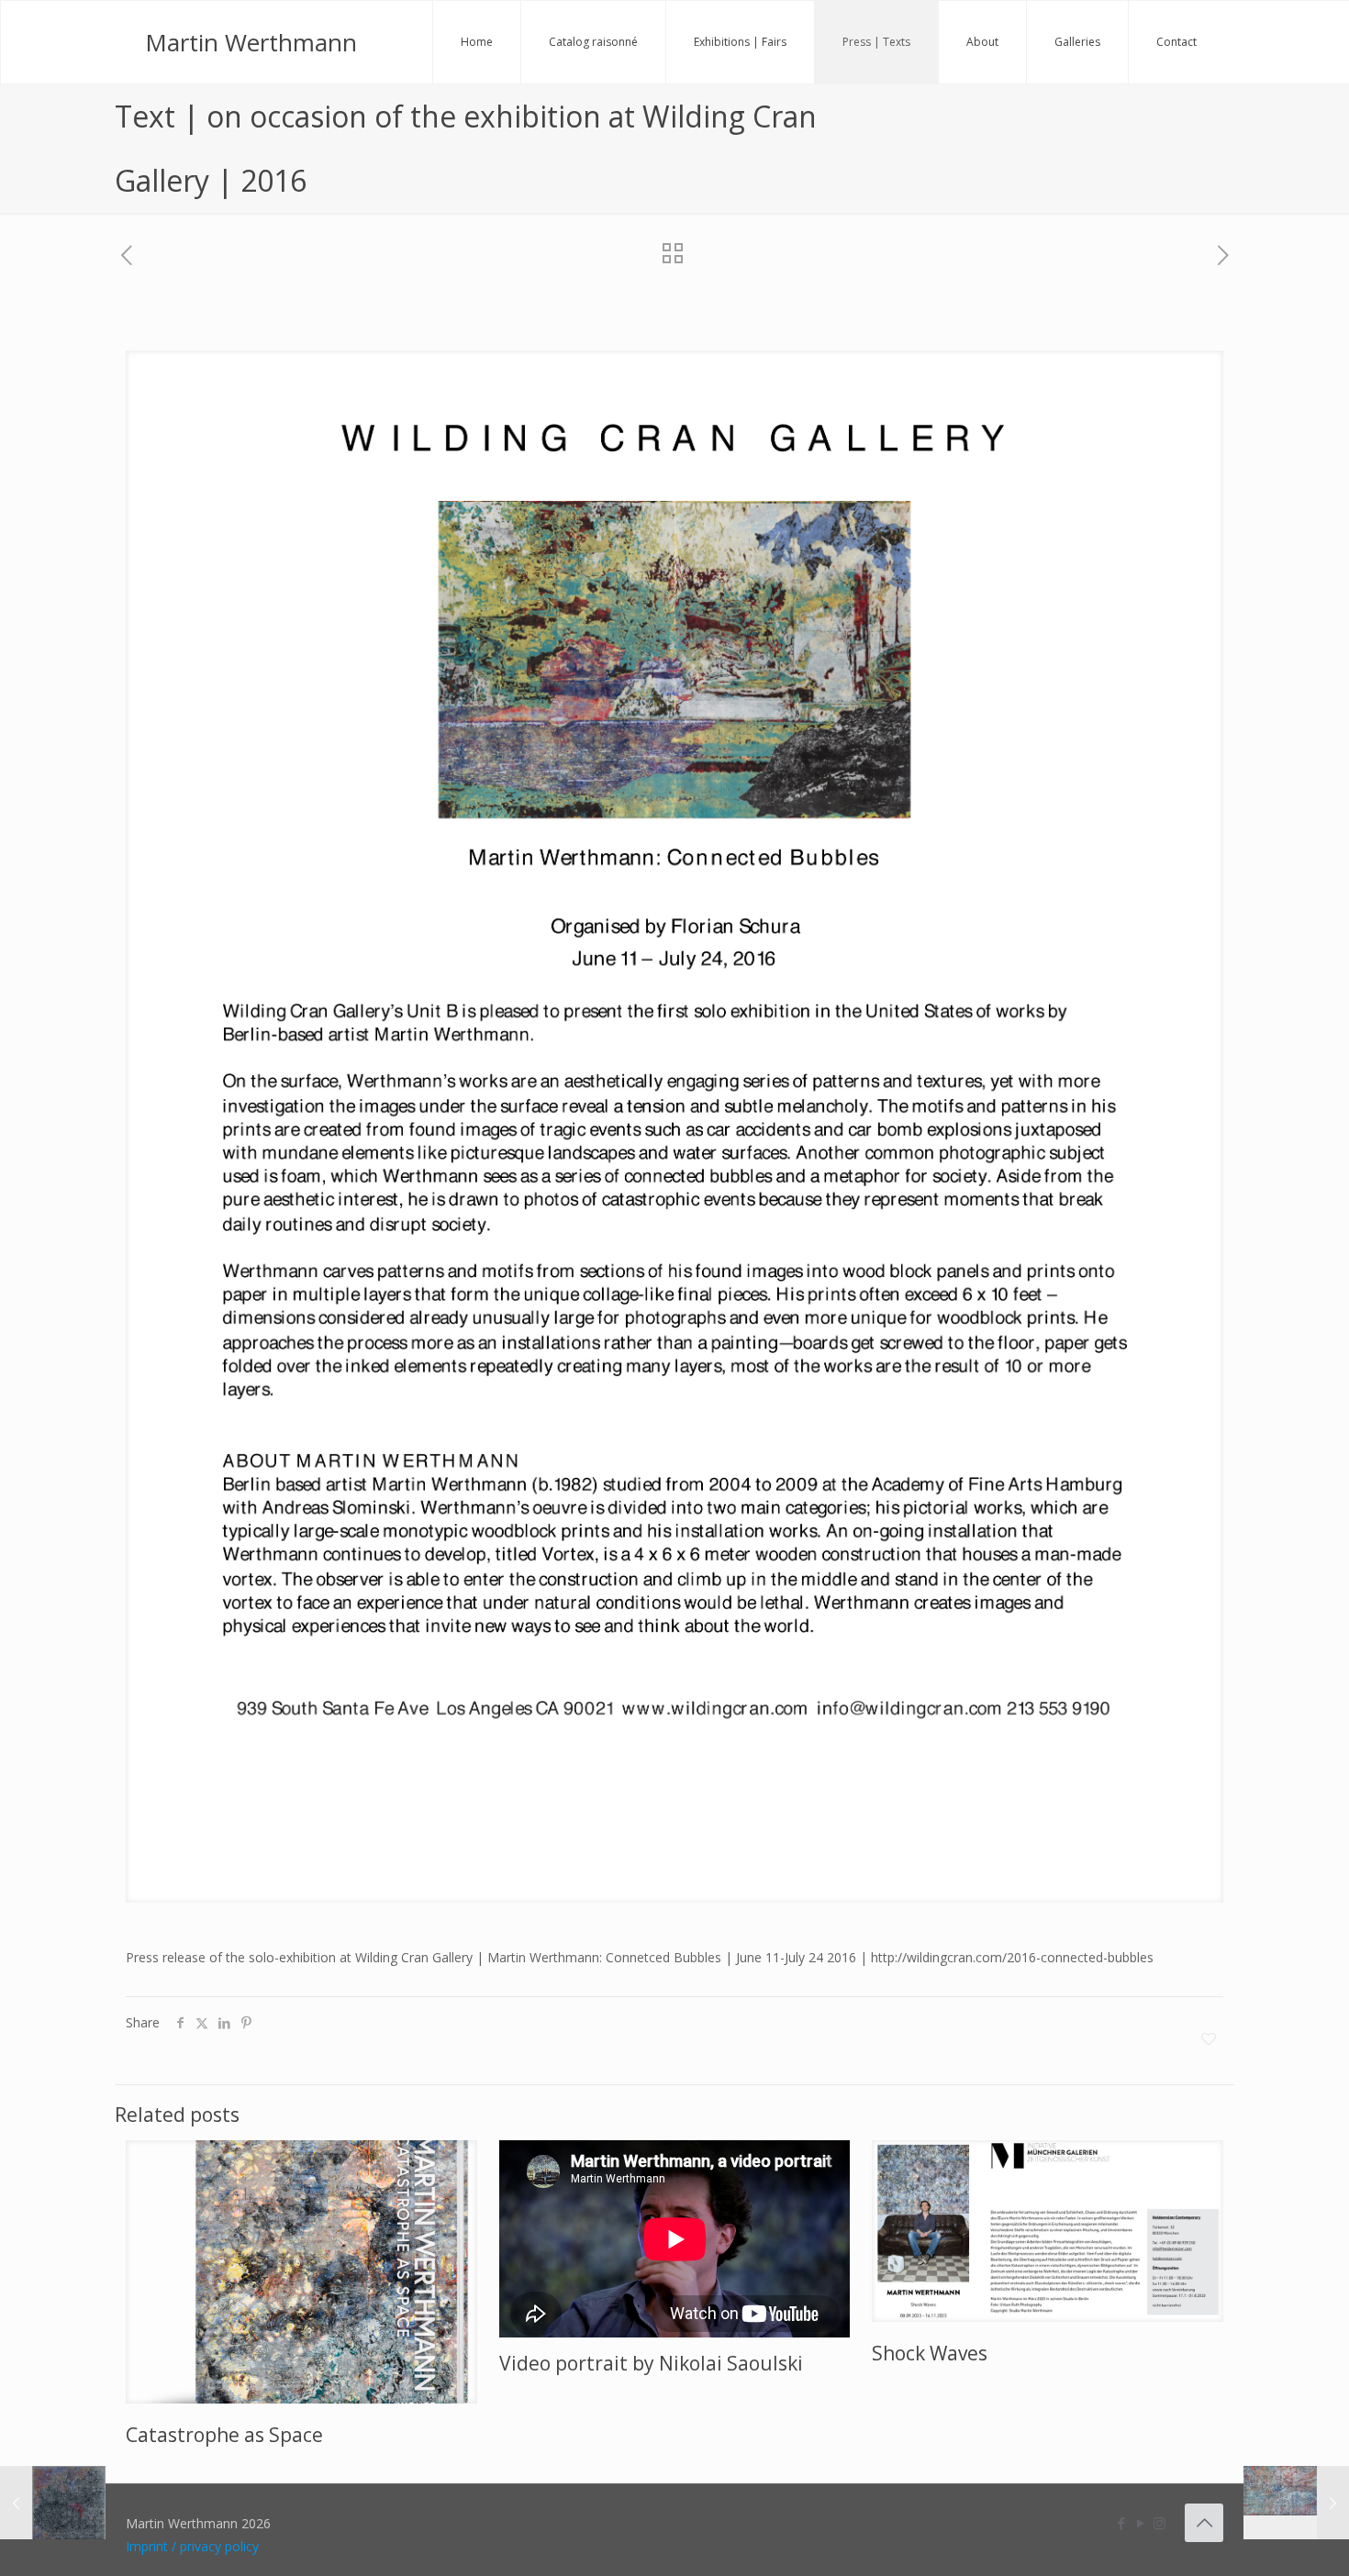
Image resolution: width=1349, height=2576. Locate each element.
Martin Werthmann (251, 42)
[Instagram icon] (1159, 2523)
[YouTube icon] (1140, 2523)
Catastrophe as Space (224, 2435)
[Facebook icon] (1121, 2523)
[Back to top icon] (1204, 2523)
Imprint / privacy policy (192, 2546)
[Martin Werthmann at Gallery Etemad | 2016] (53, 2503)
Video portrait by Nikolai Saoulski (651, 2363)
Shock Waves (930, 2353)
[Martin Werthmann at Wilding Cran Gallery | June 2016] (1296, 2503)
